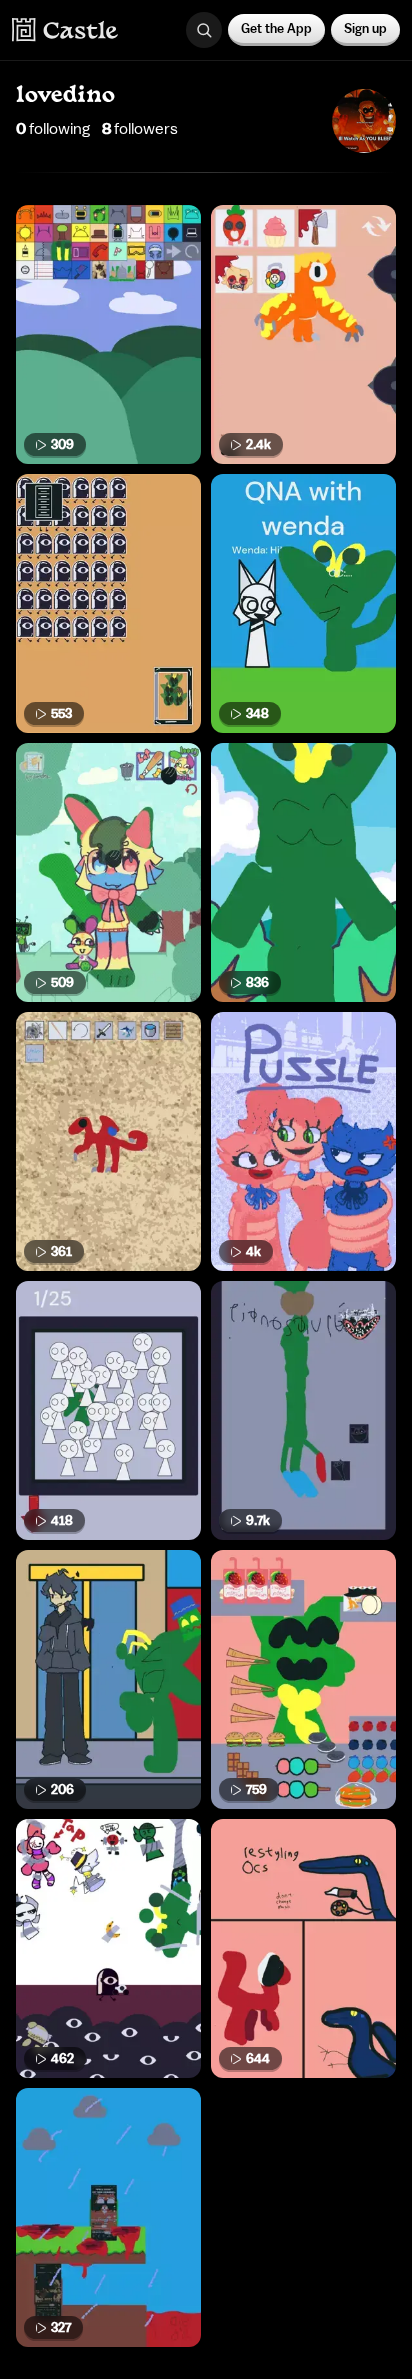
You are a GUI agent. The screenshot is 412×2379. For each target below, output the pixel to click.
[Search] (204, 30)
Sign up (365, 28)
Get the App (276, 28)
